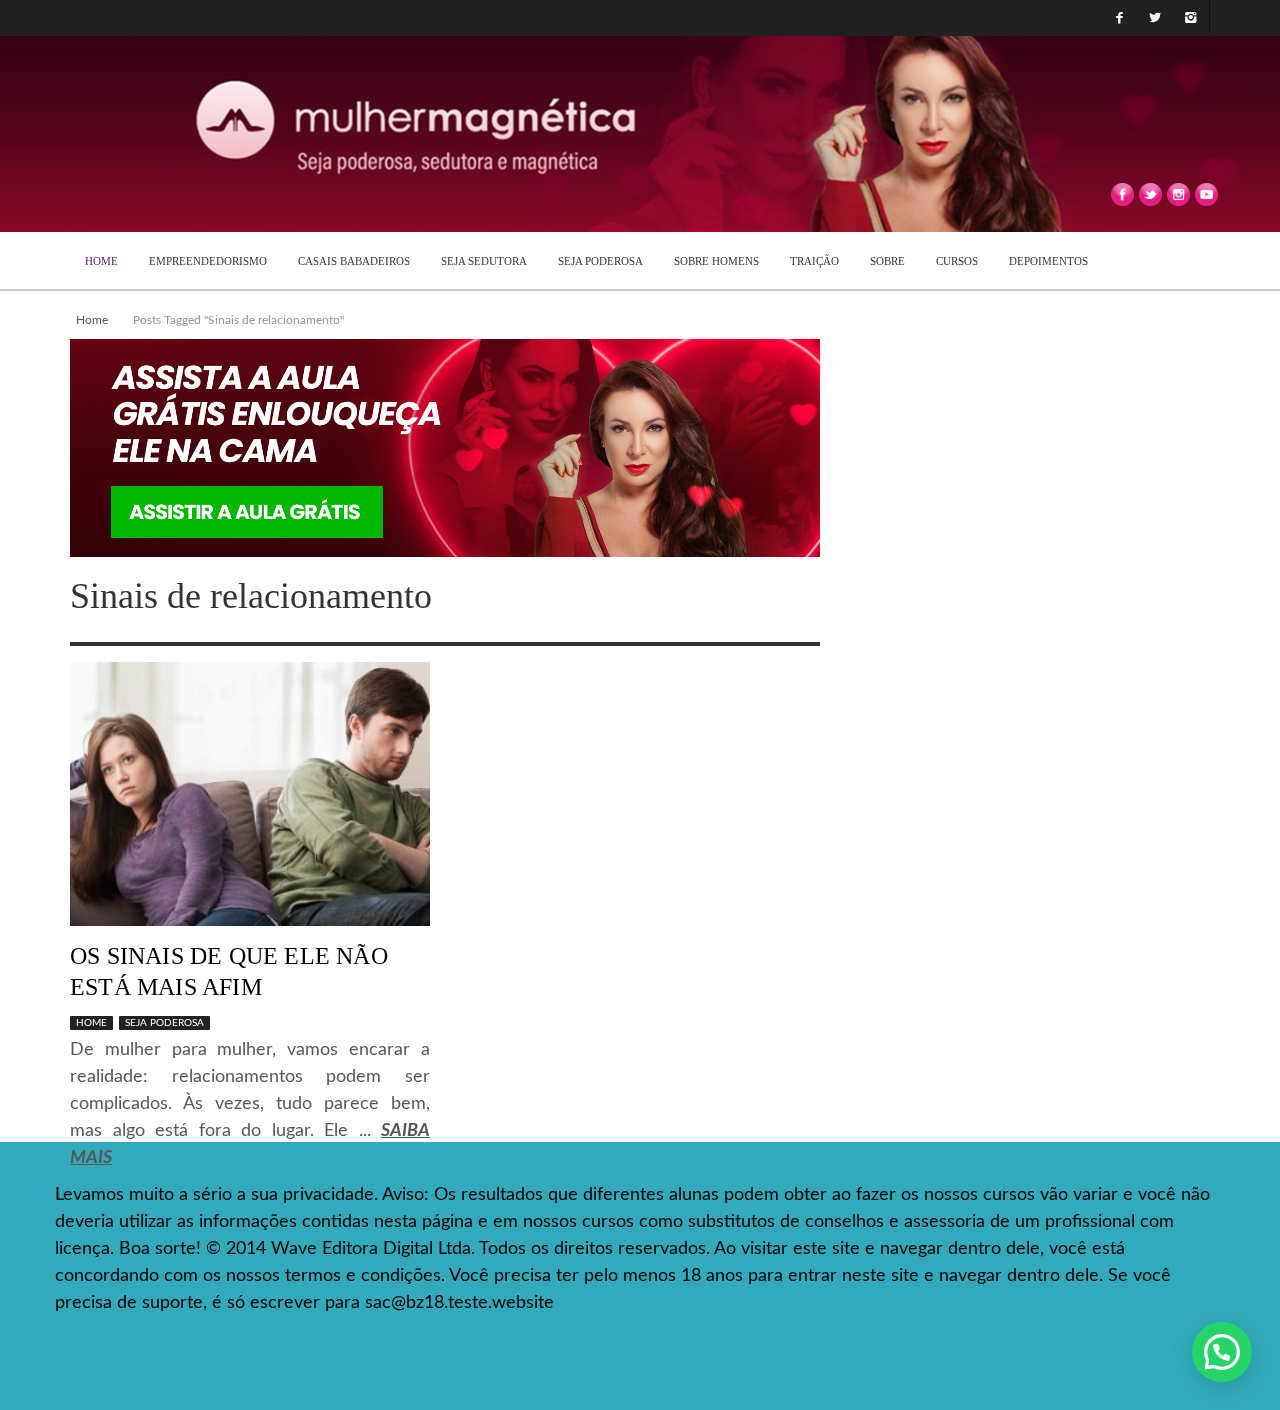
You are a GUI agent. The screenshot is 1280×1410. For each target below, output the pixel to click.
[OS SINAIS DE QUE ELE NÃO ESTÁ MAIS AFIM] (250, 794)
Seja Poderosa (164, 1023)
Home (92, 320)
